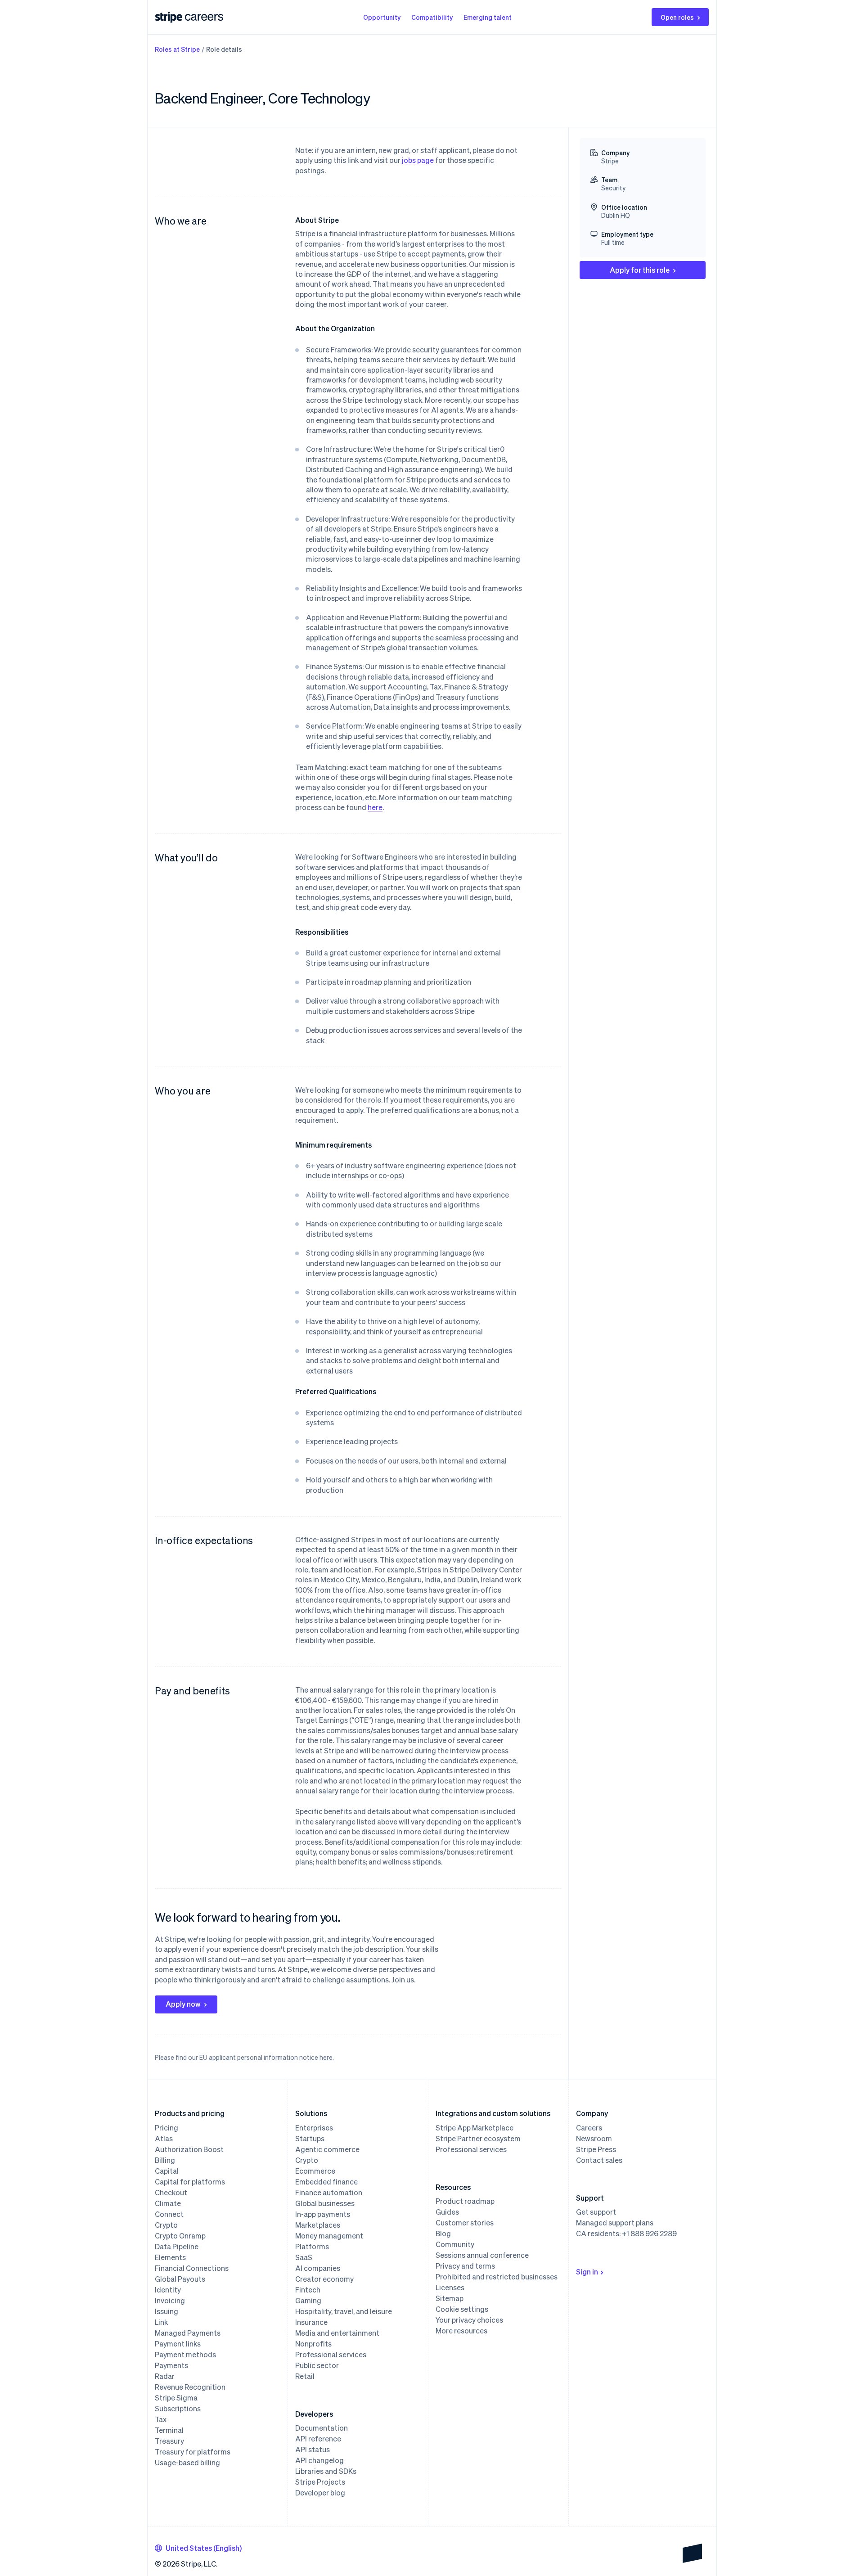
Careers (589, 2128)
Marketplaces (318, 2225)
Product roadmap (465, 2201)
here (375, 807)
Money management (329, 2236)
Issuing (166, 2311)
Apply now (183, 2004)
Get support (596, 2212)
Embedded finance (326, 2182)
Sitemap (450, 2298)
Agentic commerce (327, 2149)
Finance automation (329, 2193)
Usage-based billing (187, 2463)
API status (313, 2450)
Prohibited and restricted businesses (497, 2277)
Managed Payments (188, 2333)
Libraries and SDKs (326, 2471)
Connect (169, 2214)
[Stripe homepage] (169, 17)
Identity (168, 2290)
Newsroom (594, 2139)
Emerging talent (488, 17)
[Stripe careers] (204, 17)
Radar (165, 2376)
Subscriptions (178, 2409)
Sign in (587, 2272)
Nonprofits (313, 2344)
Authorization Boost (189, 2149)
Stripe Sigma (176, 2398)
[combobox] (198, 2548)
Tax (161, 2419)
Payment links (178, 2344)
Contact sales (599, 2160)
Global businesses (325, 2203)
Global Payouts (180, 2279)
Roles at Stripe (177, 49)
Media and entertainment (337, 2333)
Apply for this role (640, 270)
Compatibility (432, 17)
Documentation (322, 2428)
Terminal (169, 2430)
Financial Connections (192, 2268)
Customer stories (465, 2223)
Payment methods (185, 2355)
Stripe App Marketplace (475, 2128)
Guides (447, 2212)
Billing (165, 2160)
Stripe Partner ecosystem (478, 2139)
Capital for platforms (190, 2182)
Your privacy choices (469, 2320)
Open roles (677, 17)
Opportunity (382, 17)
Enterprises (314, 2128)
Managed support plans (615, 2223)
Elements (170, 2257)
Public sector (317, 2365)
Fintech (308, 2290)
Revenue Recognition (190, 2387)
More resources (461, 2331)
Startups (310, 2139)
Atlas (164, 2139)
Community (455, 2244)
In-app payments (323, 2214)
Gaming (308, 2301)
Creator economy (324, 2279)
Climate (168, 2203)
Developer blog (320, 2493)
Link (161, 2322)
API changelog (319, 2460)
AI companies (318, 2268)
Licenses (450, 2288)
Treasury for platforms (193, 2452)
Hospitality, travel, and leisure (344, 2311)
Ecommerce (315, 2171)
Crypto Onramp (180, 2236)
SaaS (304, 2257)
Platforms (312, 2247)
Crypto (166, 2225)
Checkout (171, 2193)
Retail (305, 2376)
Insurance (311, 2322)
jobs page (418, 160)
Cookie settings (462, 2309)
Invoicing (170, 2301)
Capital (167, 2171)
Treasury (169, 2441)
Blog (443, 2234)
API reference (318, 2439)
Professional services (331, 2355)
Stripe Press (596, 2149)
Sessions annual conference (482, 2255)
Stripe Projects (320, 2482)
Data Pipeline (177, 2247)
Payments (171, 2365)
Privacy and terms (465, 2266)
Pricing (166, 2128)
